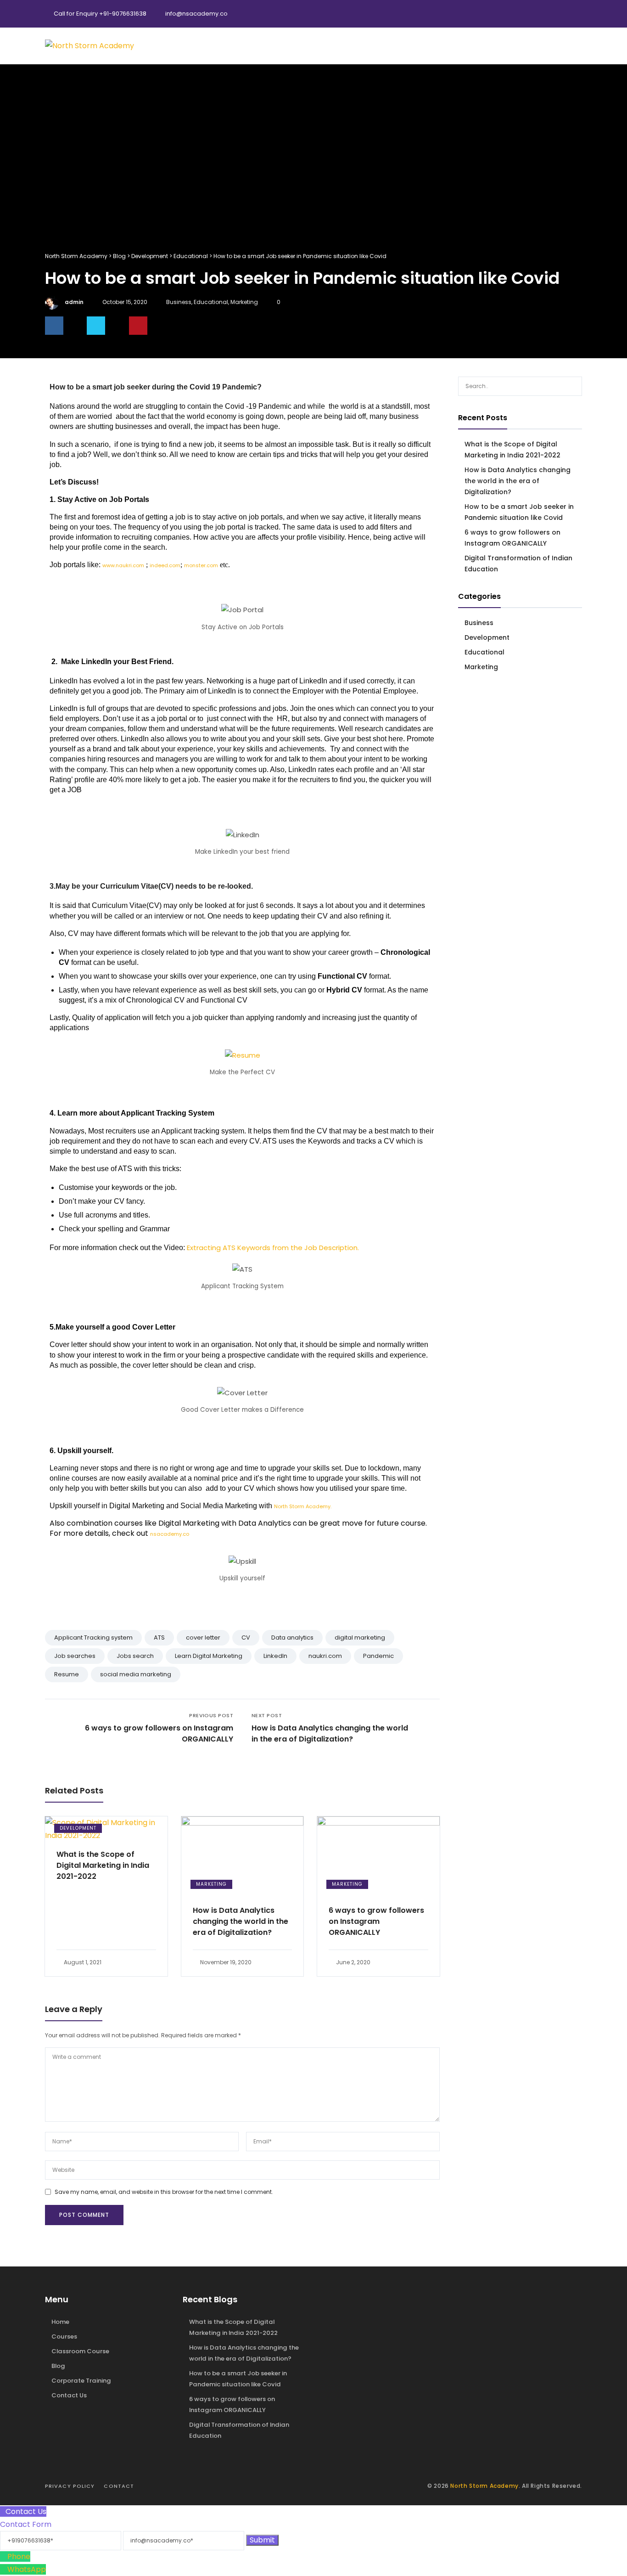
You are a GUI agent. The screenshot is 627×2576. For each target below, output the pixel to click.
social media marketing (136, 1674)
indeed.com (165, 565)
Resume (67, 1674)
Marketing (244, 302)
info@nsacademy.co (196, 14)
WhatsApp (27, 2569)
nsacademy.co (170, 1534)
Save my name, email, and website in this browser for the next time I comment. (164, 2192)
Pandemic (378, 1656)
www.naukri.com (123, 565)
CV (246, 1637)
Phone (19, 2556)
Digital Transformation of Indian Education (518, 564)
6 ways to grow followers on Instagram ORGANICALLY (376, 1921)
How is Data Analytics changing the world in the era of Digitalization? (241, 1921)
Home (60, 2322)
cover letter (203, 1637)
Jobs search (135, 1656)
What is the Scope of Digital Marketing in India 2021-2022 (103, 1865)
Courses (64, 2336)
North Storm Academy (484, 2486)
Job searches (75, 1656)
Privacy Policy (70, 2486)
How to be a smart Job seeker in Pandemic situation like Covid (519, 512)
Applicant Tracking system (93, 1637)
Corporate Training (81, 2381)
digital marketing (360, 1637)
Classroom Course (80, 2351)
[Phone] (4, 2556)
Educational (211, 302)
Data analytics (292, 1637)
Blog (58, 2366)
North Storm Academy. (303, 1506)
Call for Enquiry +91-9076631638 (100, 14)
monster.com (201, 565)
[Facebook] (536, 14)
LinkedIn (275, 1656)
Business (179, 302)
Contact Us (69, 2395)
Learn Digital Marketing (209, 1656)
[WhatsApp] (4, 2569)
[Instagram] (573, 14)
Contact (119, 2486)
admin (74, 302)
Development (78, 1828)
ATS (159, 1637)
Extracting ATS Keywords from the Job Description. (273, 1248)
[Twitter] (554, 14)
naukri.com (325, 1656)
